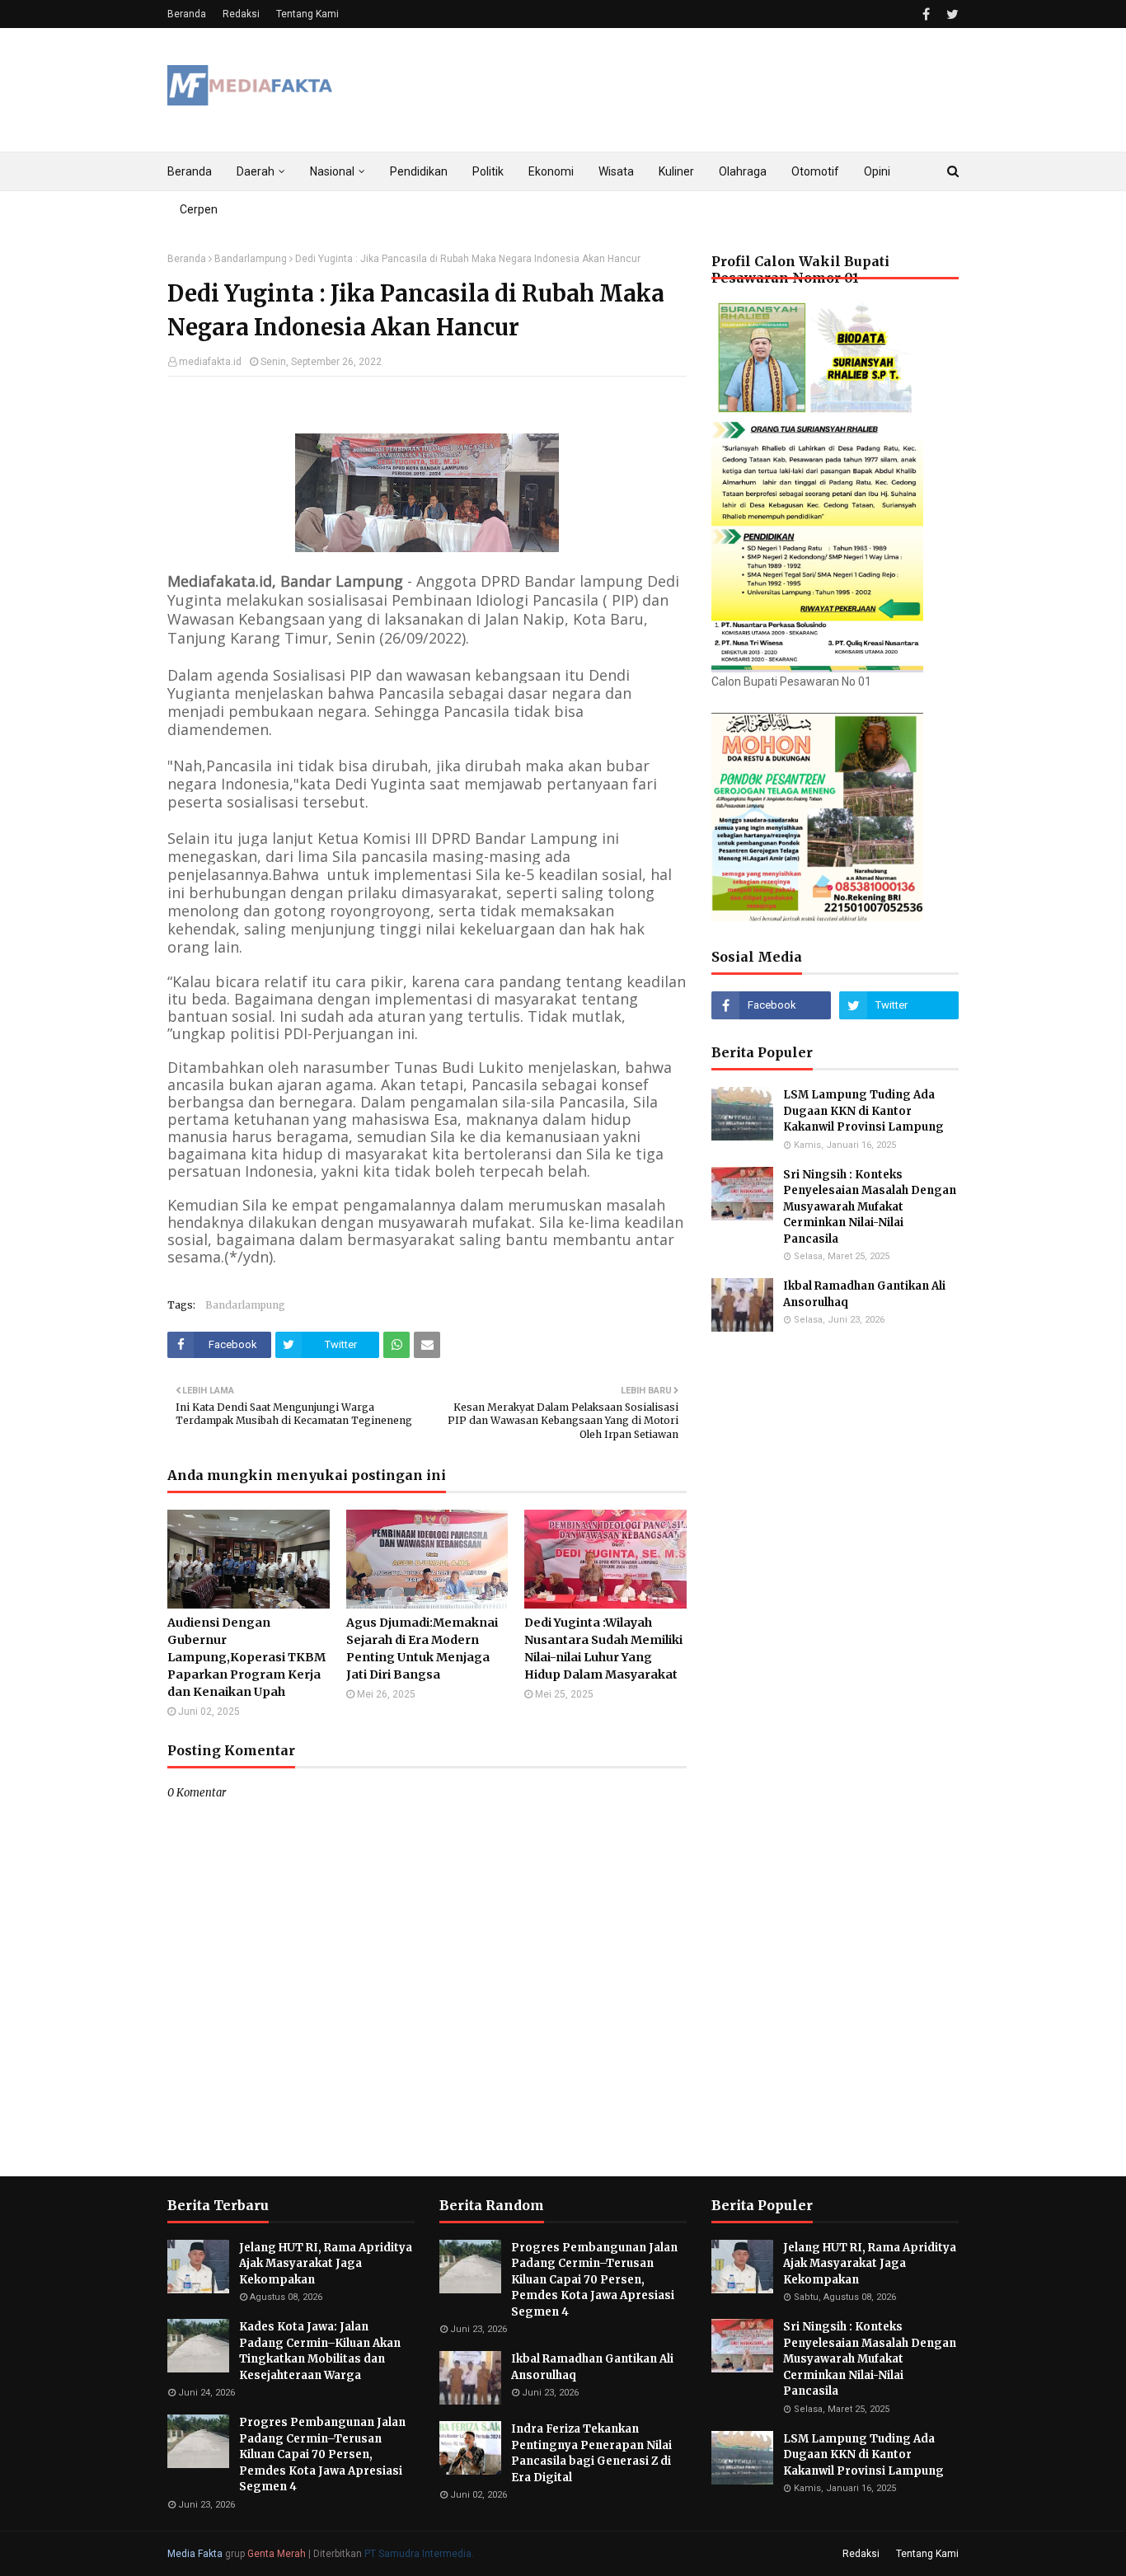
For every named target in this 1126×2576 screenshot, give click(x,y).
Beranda (187, 14)
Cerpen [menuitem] (199, 209)
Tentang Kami (307, 14)
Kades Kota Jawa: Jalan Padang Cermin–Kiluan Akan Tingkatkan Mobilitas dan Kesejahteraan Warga (320, 2351)
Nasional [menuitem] (332, 171)
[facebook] (926, 14)
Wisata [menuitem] (616, 171)
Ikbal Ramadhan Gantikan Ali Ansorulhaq (864, 1294)
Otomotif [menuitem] (815, 171)
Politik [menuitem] (488, 171)
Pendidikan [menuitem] (419, 171)
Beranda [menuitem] (190, 171)
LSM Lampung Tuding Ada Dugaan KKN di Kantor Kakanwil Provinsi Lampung (865, 1111)
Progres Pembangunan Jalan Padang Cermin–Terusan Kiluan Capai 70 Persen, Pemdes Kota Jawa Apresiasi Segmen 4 (322, 2454)
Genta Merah (277, 2554)
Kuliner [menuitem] (676, 171)
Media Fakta (195, 2554)
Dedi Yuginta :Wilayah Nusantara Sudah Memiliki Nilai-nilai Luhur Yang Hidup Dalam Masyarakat (603, 1649)
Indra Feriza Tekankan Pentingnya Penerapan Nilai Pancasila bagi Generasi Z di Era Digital (591, 2453)
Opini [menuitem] (877, 171)
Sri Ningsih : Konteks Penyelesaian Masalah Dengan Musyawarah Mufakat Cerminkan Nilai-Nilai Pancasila (870, 1207)
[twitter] (950, 14)
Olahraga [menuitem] (743, 171)
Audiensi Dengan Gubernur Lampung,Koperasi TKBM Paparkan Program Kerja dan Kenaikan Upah (246, 1657)
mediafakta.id (210, 362)
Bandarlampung (251, 259)
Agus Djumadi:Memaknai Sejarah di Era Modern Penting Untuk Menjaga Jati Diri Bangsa (422, 1649)
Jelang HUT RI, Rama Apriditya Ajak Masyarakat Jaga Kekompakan (326, 2264)
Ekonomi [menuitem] (551, 171)
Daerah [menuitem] (256, 171)
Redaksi (241, 14)
